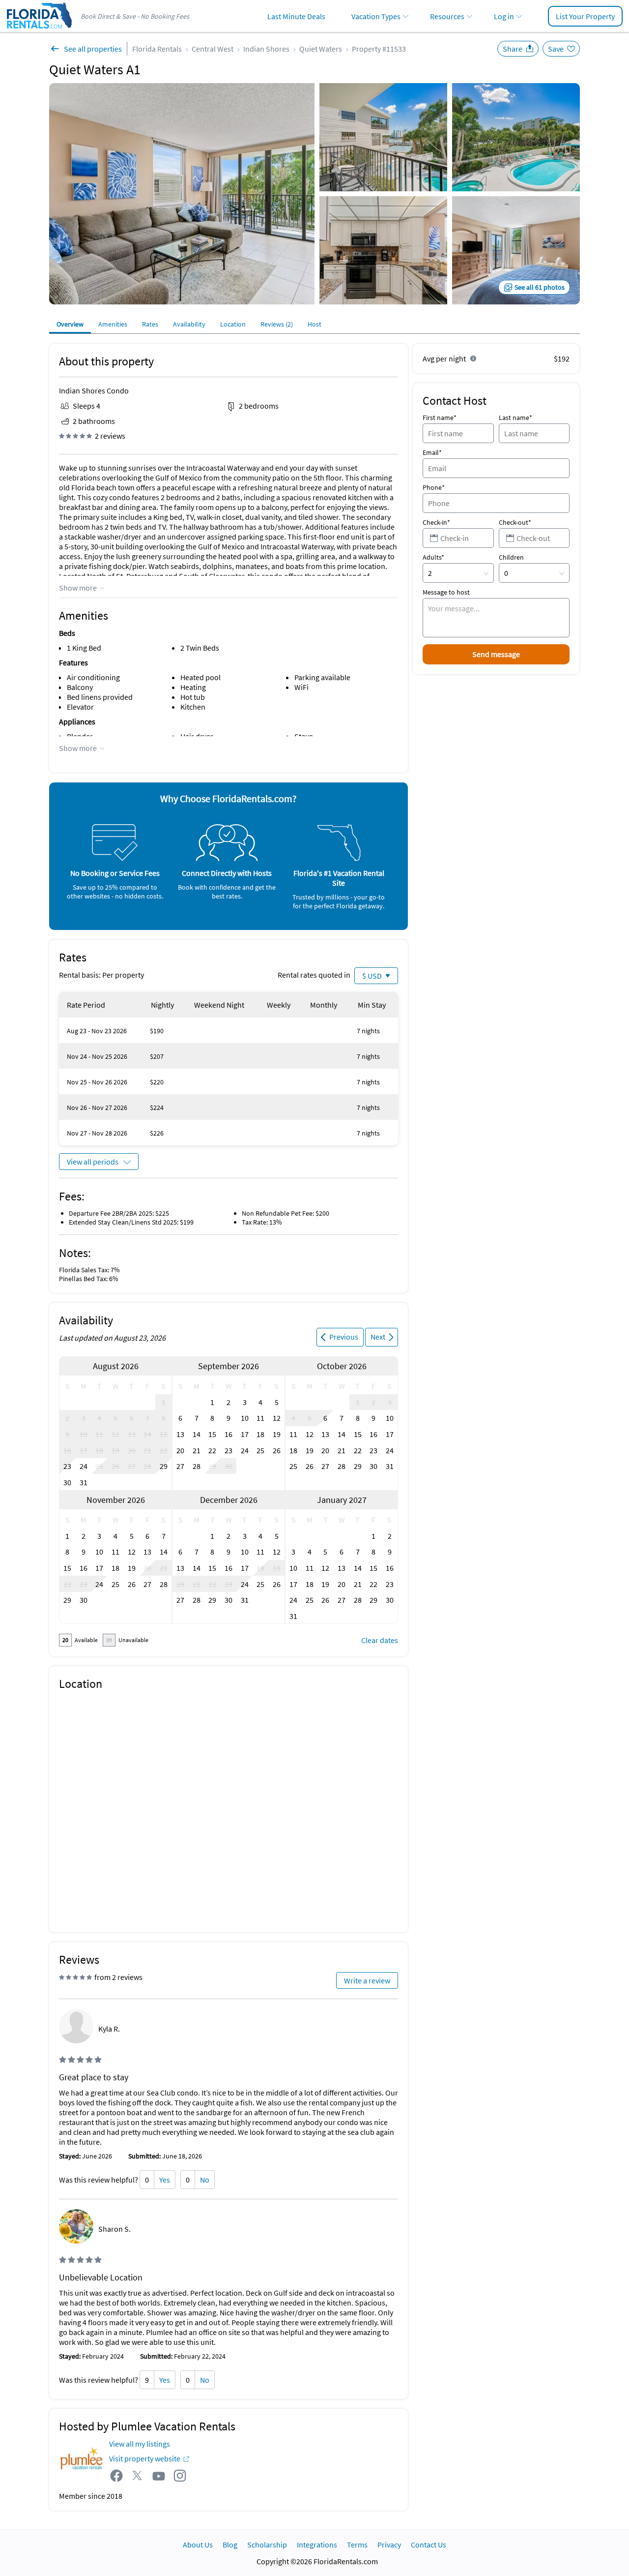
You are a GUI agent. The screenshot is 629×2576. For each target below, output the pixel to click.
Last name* (515, 418)
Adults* (433, 557)
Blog (230, 2545)
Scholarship (267, 2545)
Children (511, 557)
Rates (150, 324)
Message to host (446, 592)
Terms (357, 2545)
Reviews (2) (277, 324)
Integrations (317, 2545)
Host (314, 324)
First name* (440, 418)
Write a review (367, 1980)
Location (233, 324)
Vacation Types (376, 16)
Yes (165, 2180)
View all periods (93, 1162)
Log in (504, 16)
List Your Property (585, 16)
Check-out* (515, 522)
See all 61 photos (540, 287)
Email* (432, 452)
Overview (70, 324)
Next (378, 1337)
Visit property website (145, 2458)
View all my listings (140, 2444)
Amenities (113, 324)
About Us (198, 2545)
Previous (344, 1337)
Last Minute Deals (296, 16)
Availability (189, 324)
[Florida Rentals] (39, 30)
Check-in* (436, 522)
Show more (78, 588)
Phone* (434, 487)
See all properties (93, 49)
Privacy (389, 2545)
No (205, 2180)
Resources (447, 16)
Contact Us (429, 2545)
